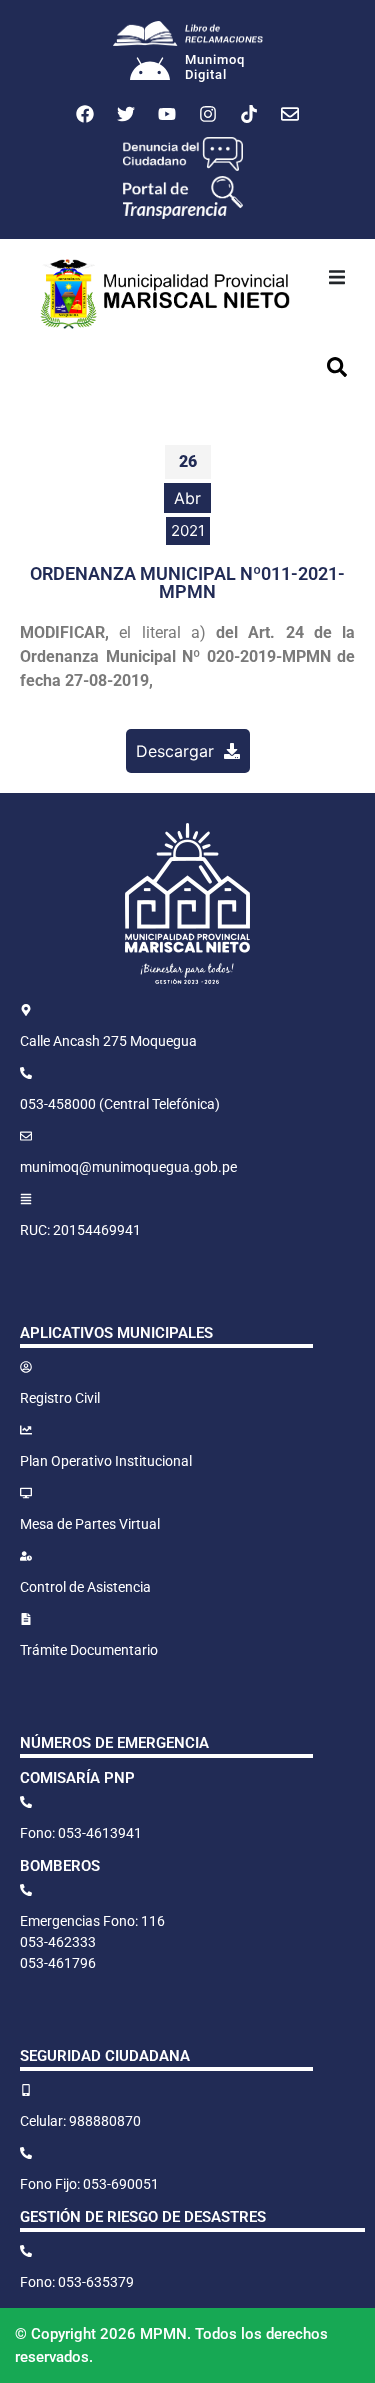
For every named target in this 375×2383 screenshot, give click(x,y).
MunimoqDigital (215, 67)
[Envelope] (290, 114)
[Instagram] (208, 114)
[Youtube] (167, 114)
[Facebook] (85, 114)
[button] (337, 277)
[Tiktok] (249, 114)
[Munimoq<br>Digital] (150, 71)
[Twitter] (126, 114)
